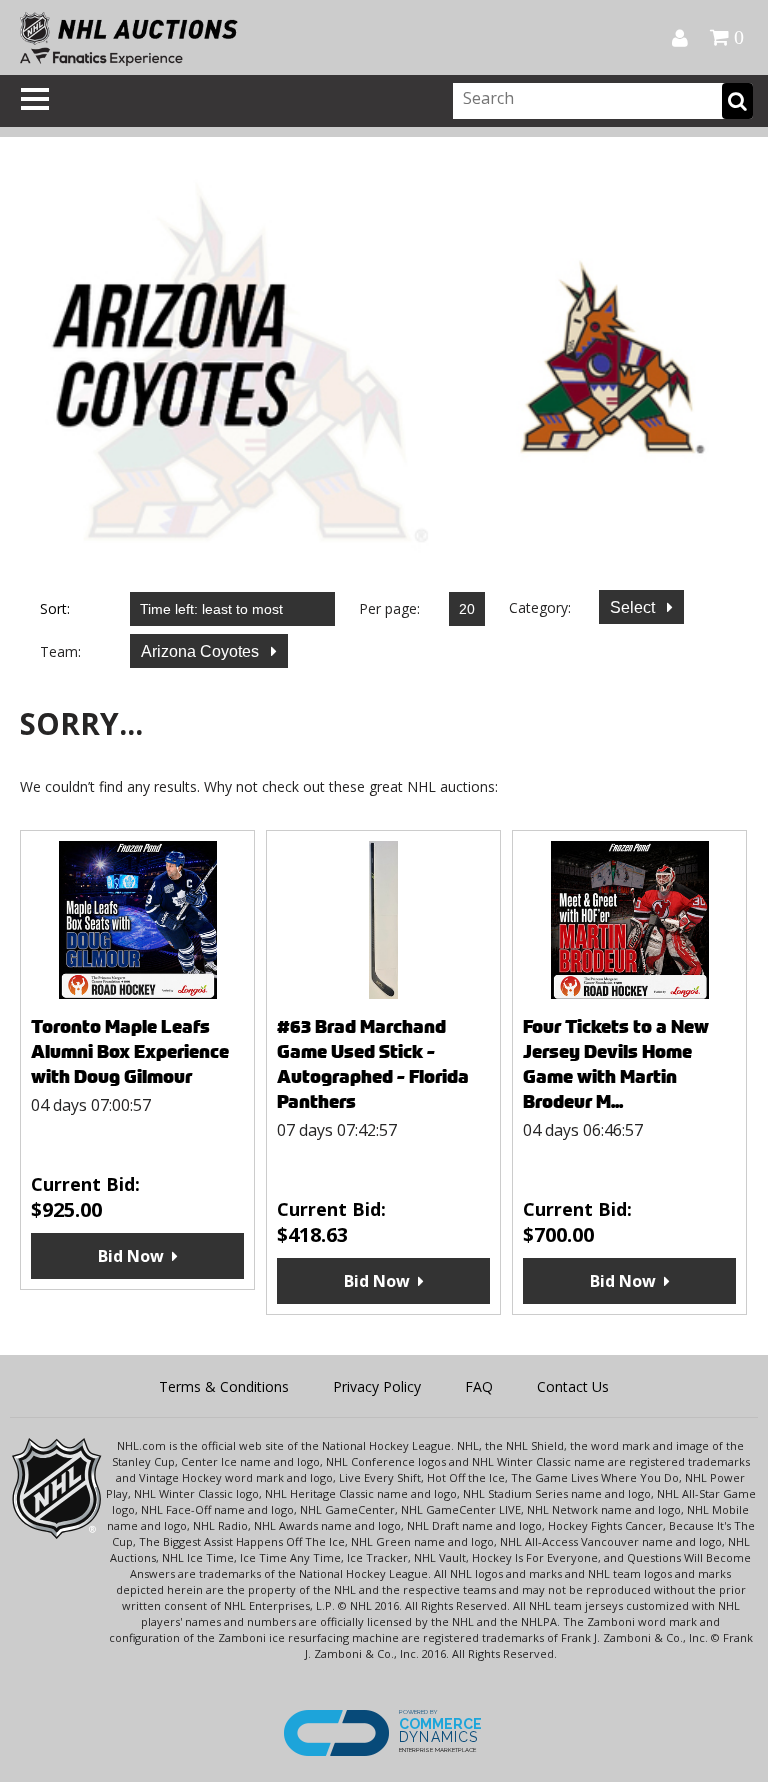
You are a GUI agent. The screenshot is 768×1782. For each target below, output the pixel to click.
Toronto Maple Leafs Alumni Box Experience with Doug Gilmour (130, 1051)
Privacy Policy (377, 1386)
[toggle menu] (35, 99)
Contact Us (573, 1386)
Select (634, 607)
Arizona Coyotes (202, 651)
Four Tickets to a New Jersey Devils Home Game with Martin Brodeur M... (616, 1064)
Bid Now (131, 1256)
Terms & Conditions (224, 1386)
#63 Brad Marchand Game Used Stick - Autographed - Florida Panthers (373, 1064)
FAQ (479, 1386)
